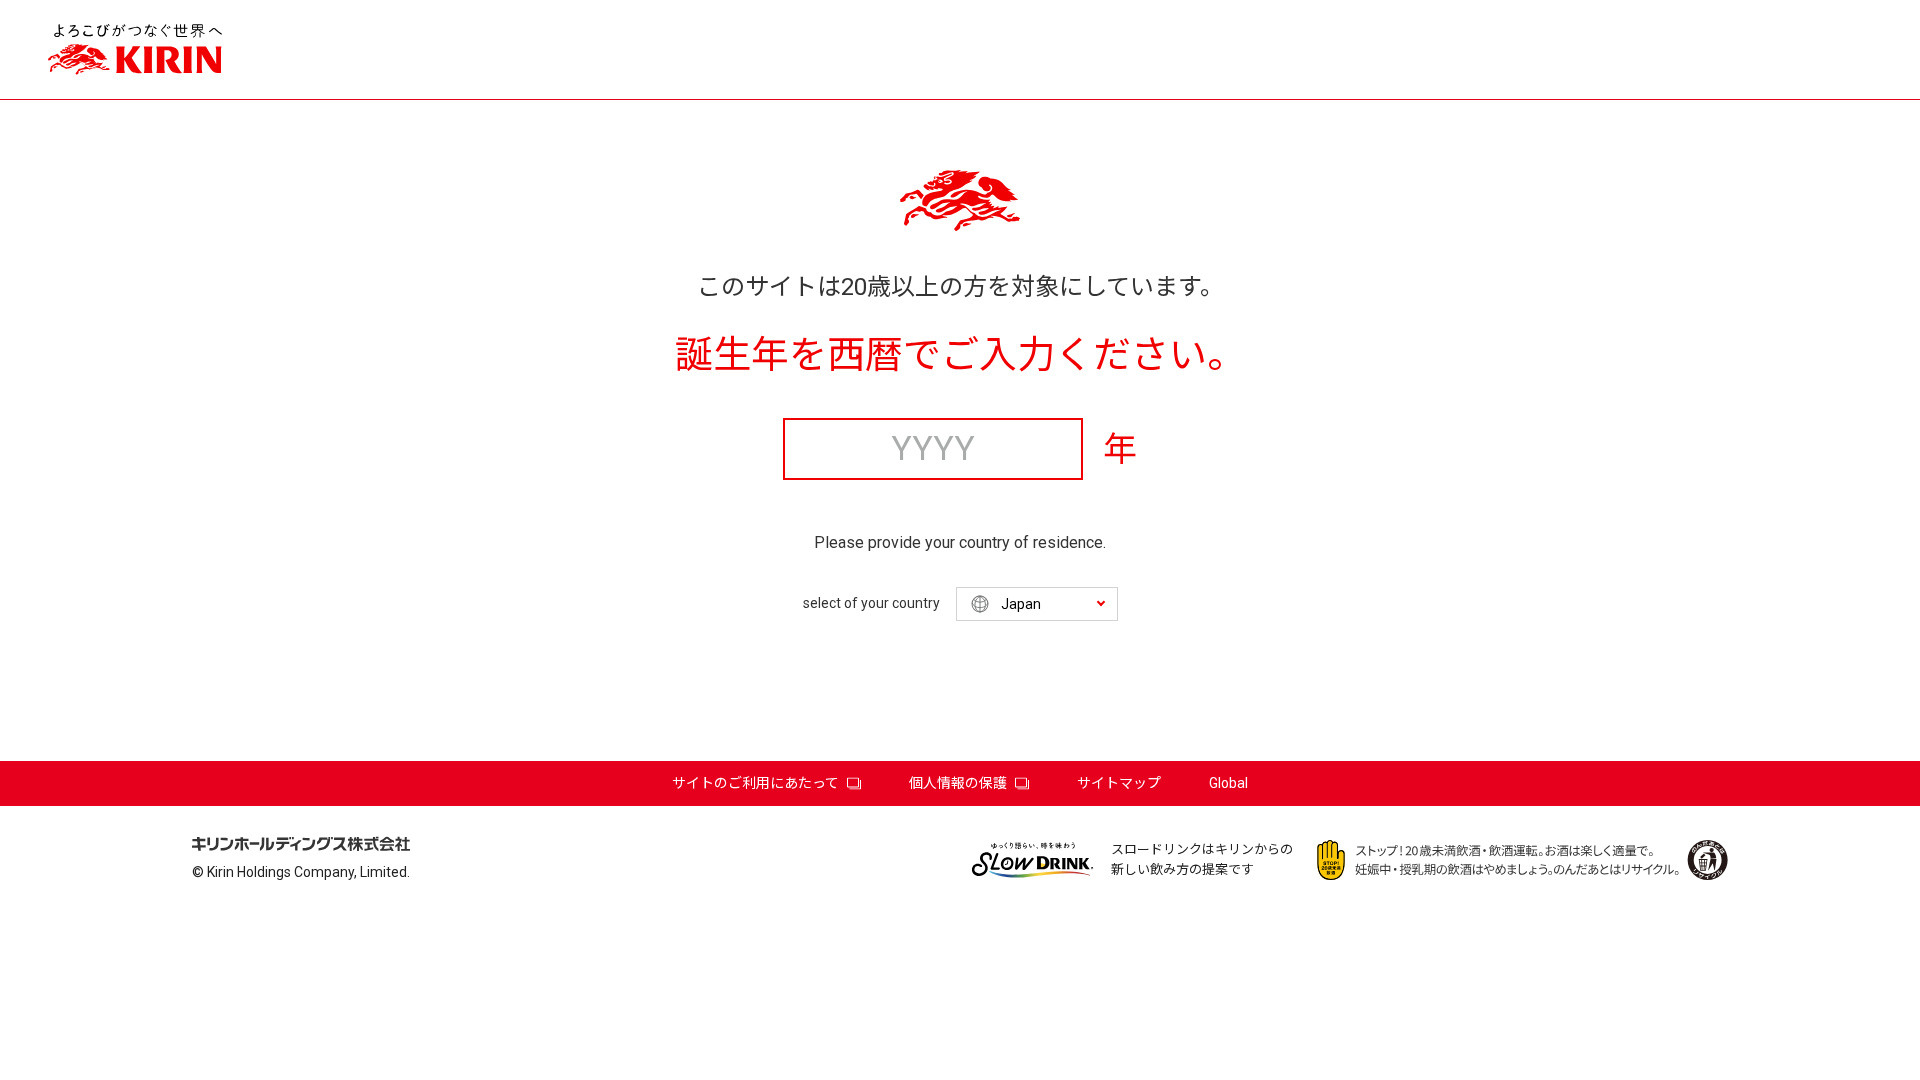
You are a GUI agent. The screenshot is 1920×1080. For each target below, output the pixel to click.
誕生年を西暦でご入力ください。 (960, 355)
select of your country (871, 603)
